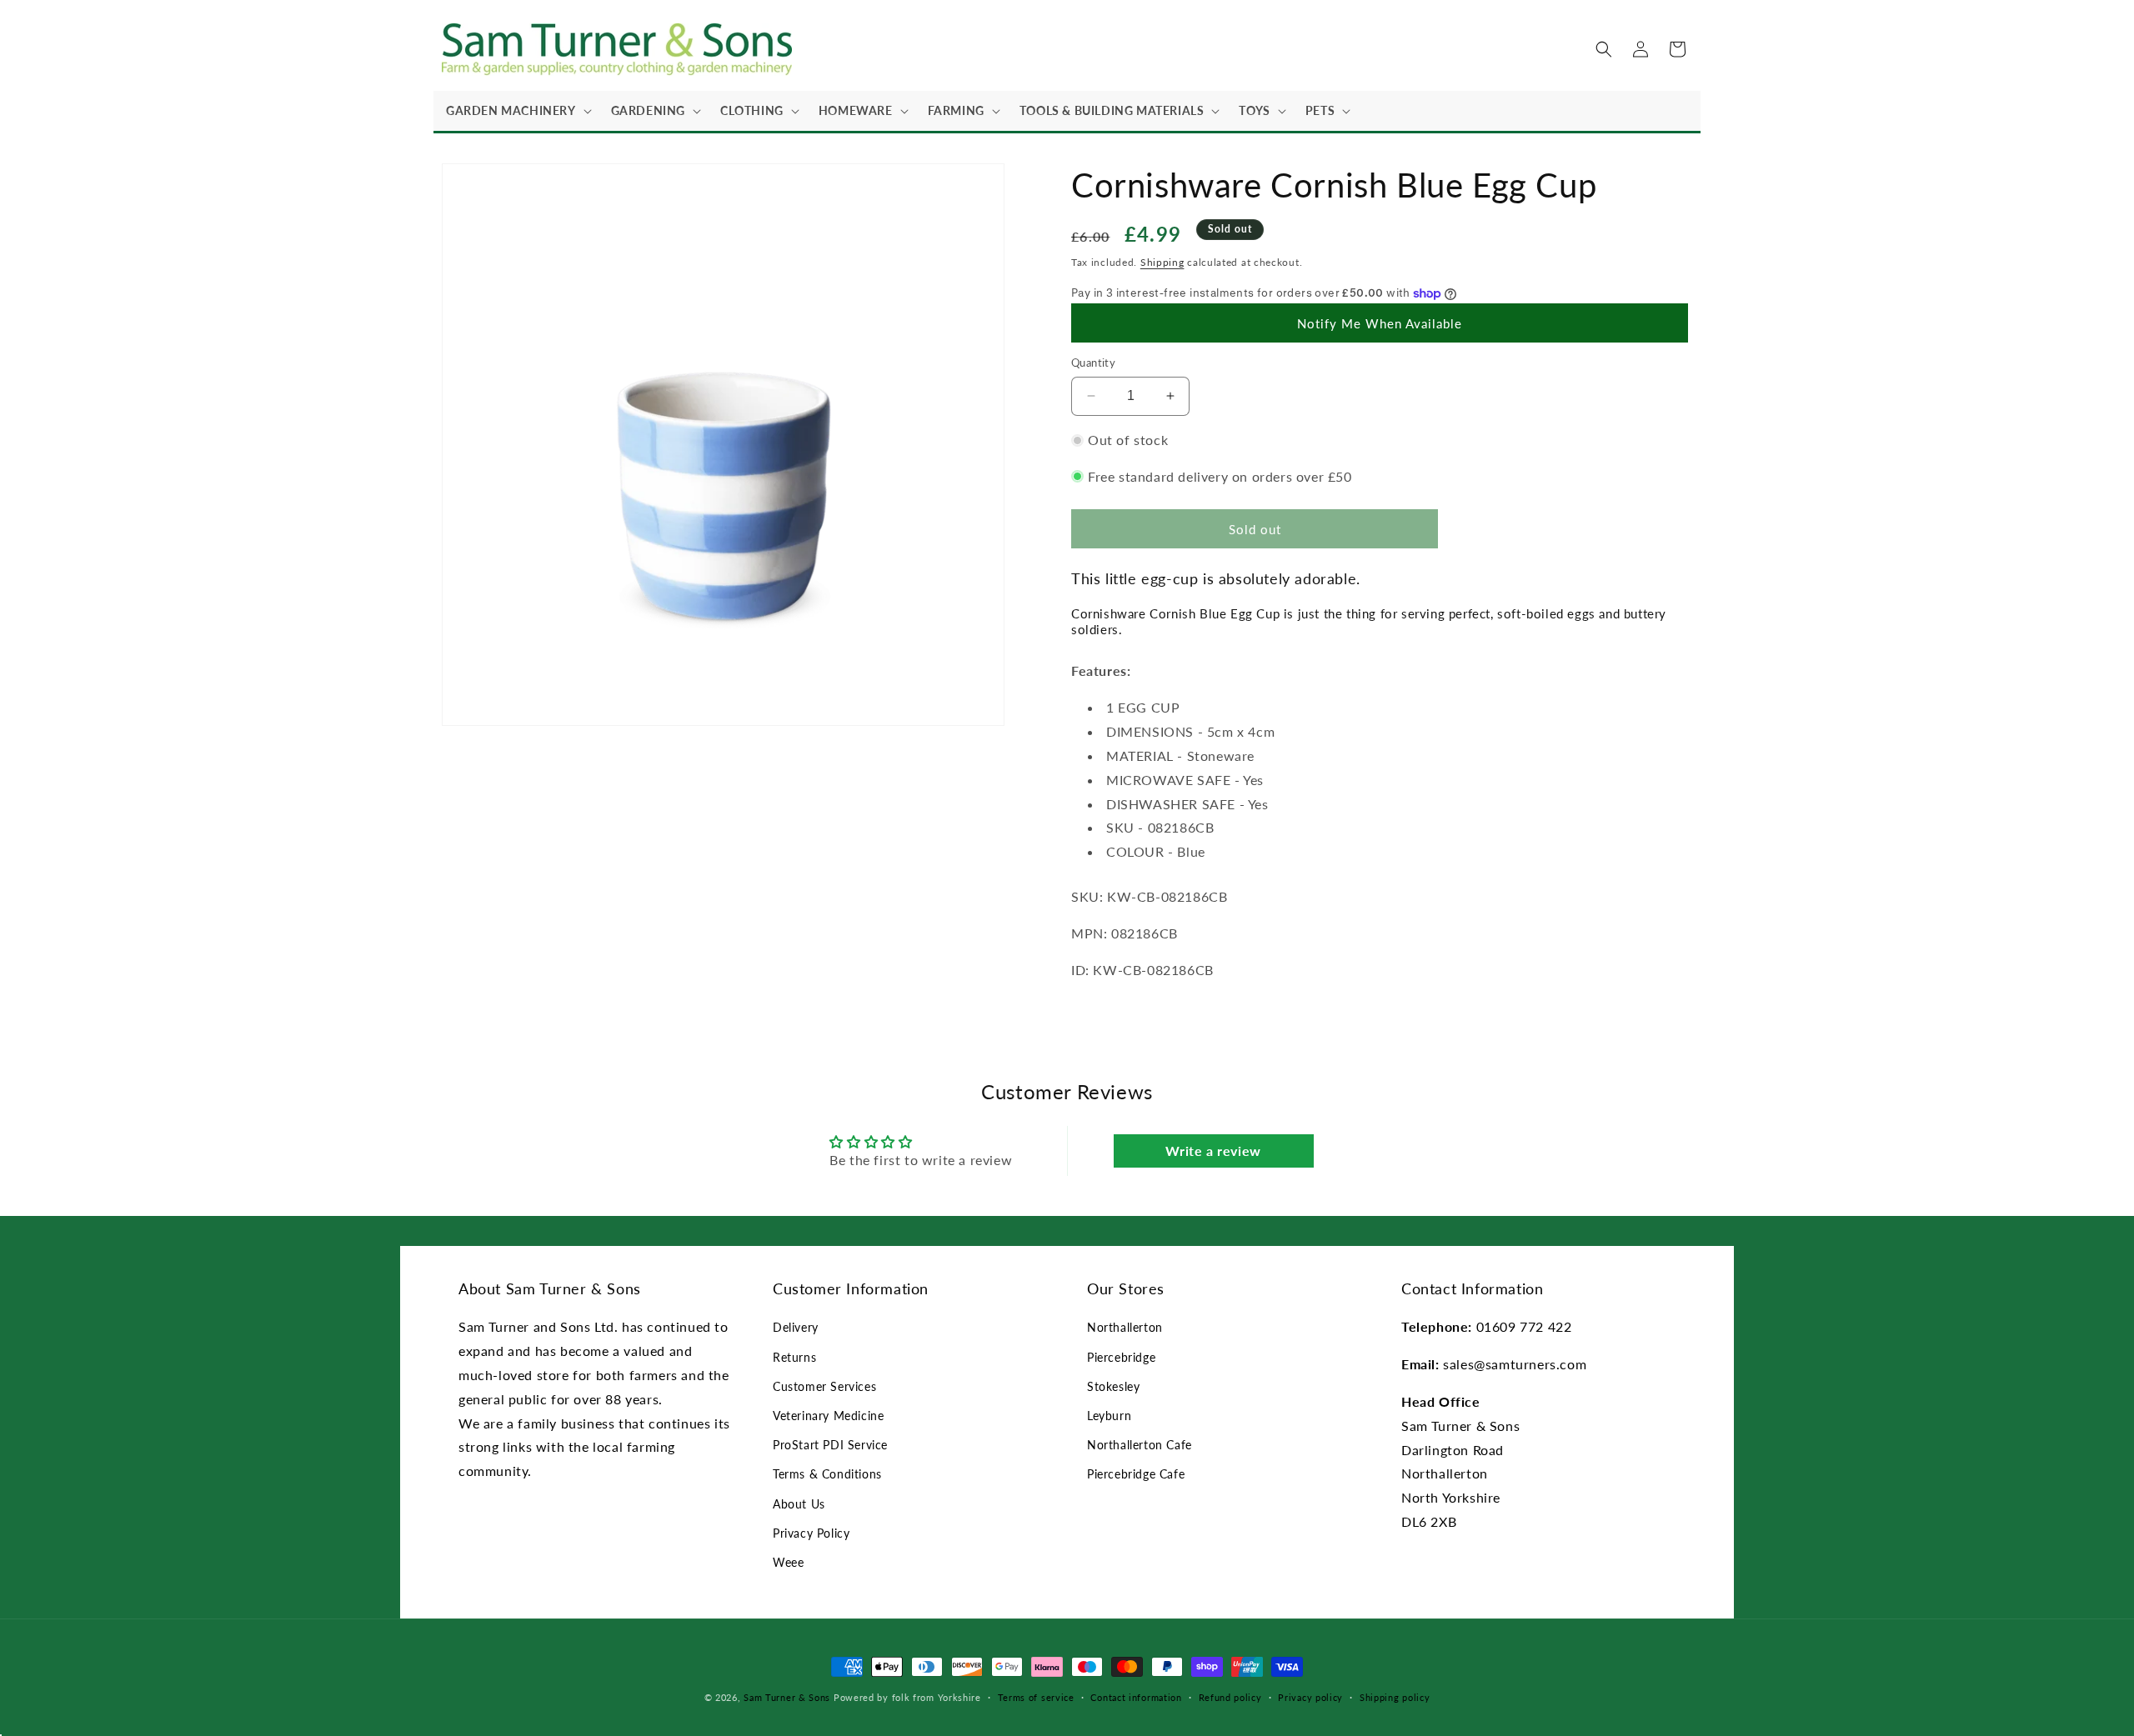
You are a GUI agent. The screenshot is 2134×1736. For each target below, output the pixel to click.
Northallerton (1125, 1327)
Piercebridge (1121, 1357)
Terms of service (1036, 1697)
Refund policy (1230, 1697)
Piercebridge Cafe (1136, 1474)
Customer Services (824, 1386)
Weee (788, 1562)
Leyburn (1109, 1416)
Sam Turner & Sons (787, 1697)
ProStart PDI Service (830, 1445)
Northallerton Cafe (1140, 1445)
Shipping (1162, 262)
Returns (794, 1357)
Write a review (1213, 1151)
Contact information (1136, 1697)
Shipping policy (1395, 1697)
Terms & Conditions (827, 1474)
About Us (799, 1504)
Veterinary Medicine (828, 1416)
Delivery (796, 1327)
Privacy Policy (811, 1533)
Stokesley (1113, 1386)
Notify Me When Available (1380, 323)
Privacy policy (1310, 1697)
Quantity (1093, 363)
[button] (516, 111)
